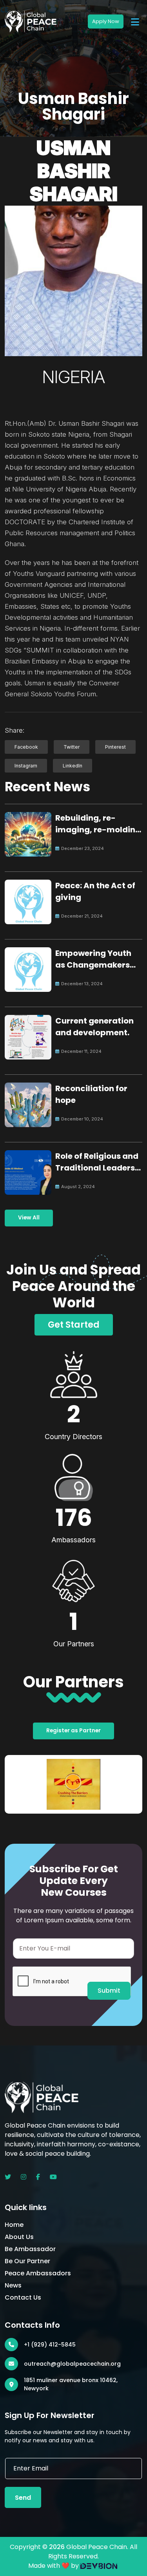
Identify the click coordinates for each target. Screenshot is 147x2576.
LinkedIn (73, 766)
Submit (109, 1991)
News (13, 2285)
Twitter (72, 747)
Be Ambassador (30, 2249)
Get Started (74, 1325)
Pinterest (115, 747)
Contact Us (23, 2297)
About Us (19, 2237)
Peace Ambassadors (38, 2273)
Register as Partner (73, 1731)
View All (29, 1218)
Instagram (26, 766)
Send (23, 2498)
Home (14, 2225)
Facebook (26, 747)
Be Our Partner (27, 2261)
